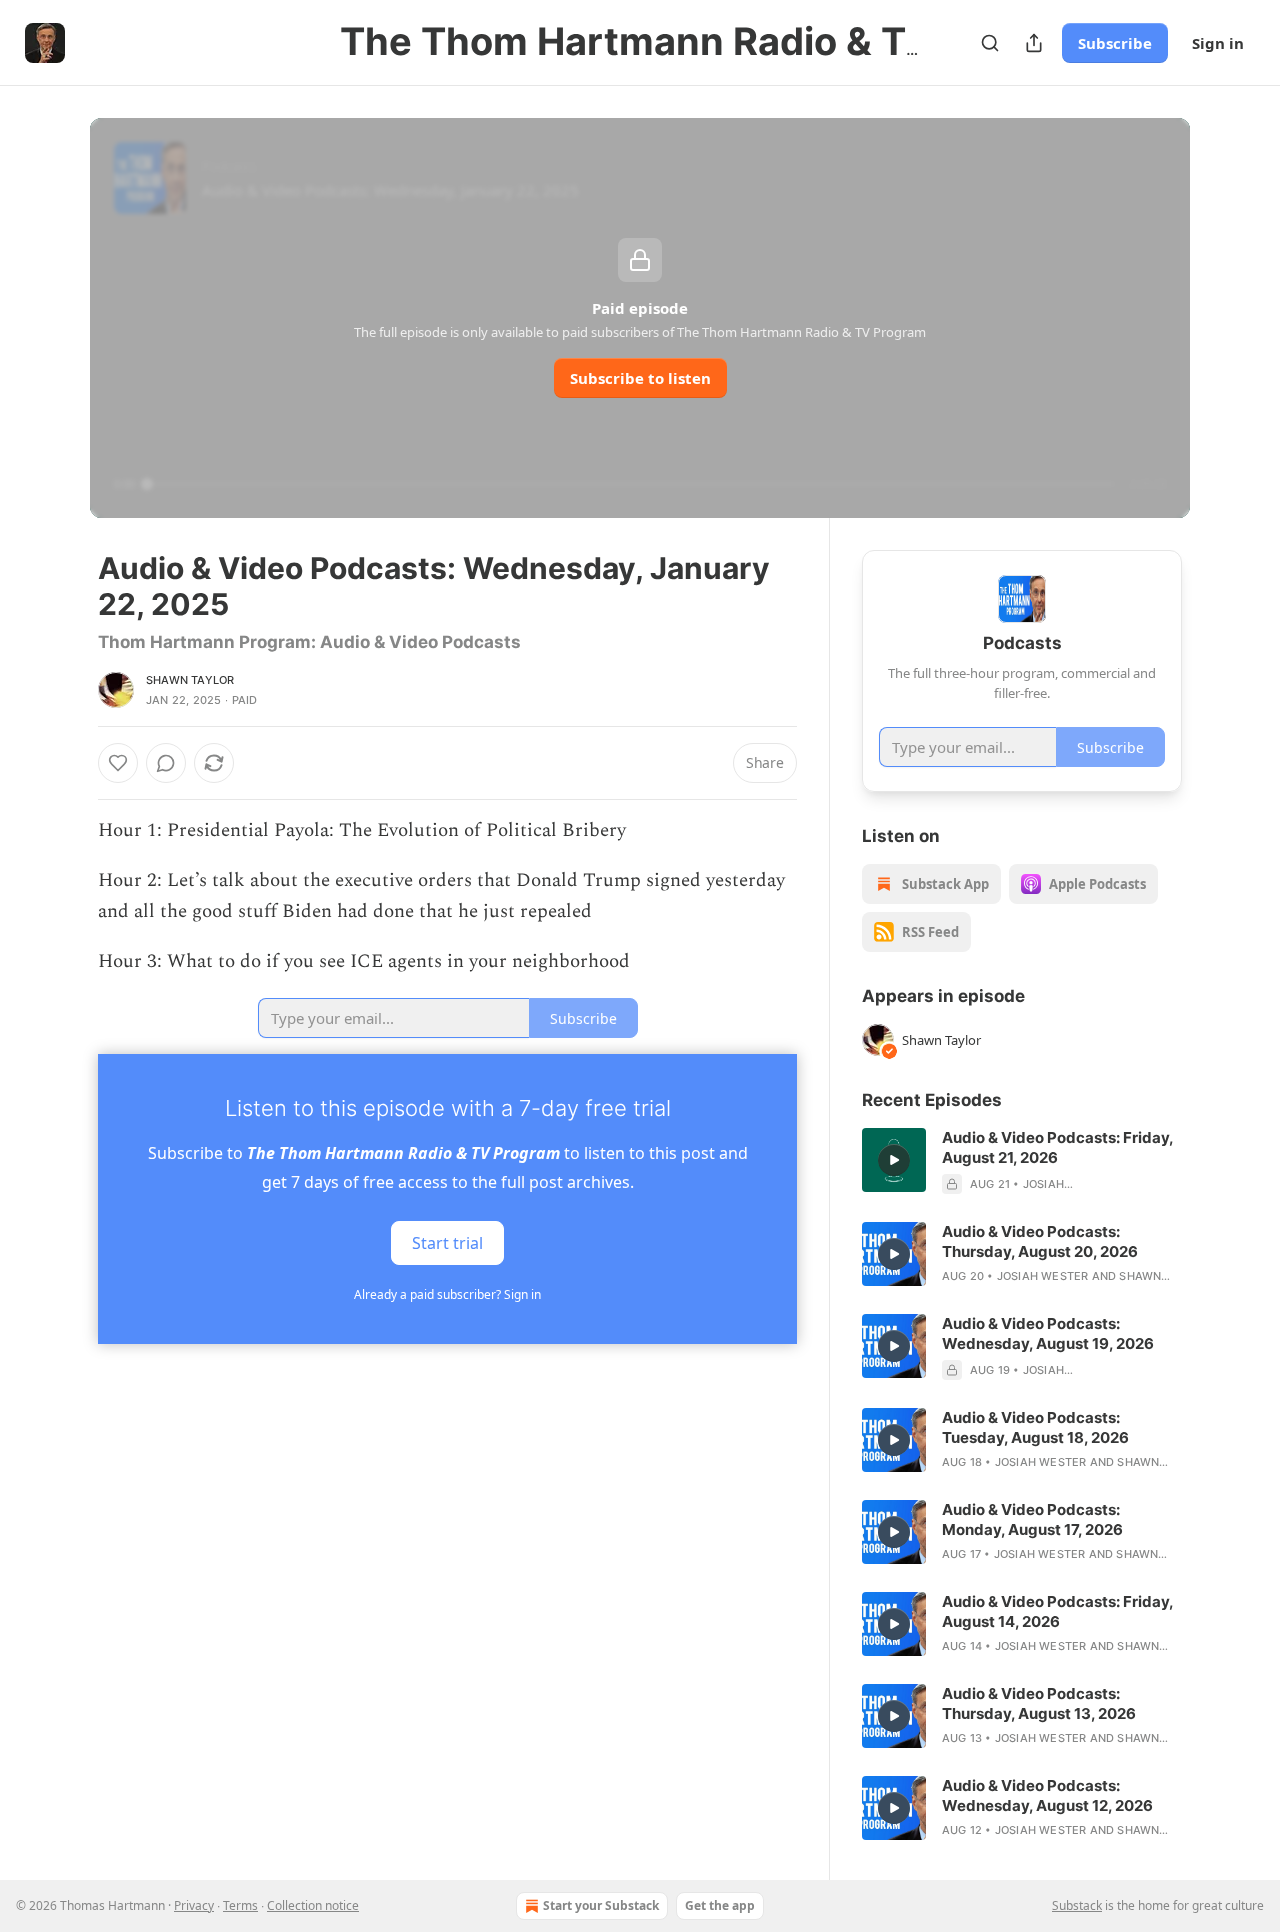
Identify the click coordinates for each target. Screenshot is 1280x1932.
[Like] (118, 763)
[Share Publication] (1034, 43)
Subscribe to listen (640, 378)
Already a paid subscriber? (447, 1294)
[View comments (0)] (166, 763)
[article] (1022, 1161)
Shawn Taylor (190, 680)
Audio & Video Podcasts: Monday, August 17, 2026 (1032, 1519)
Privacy (194, 1905)
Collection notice (313, 1905)
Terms (240, 1905)
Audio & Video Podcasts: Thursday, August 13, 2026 (1039, 1703)
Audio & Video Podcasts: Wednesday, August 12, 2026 (1047, 1795)
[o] (894, 1160)
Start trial (447, 1242)
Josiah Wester (1043, 1276)
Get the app (720, 1905)
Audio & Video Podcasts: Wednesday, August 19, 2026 (1048, 1333)
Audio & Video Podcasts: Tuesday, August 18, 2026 (1035, 1427)
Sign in (1218, 43)
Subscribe (1115, 43)
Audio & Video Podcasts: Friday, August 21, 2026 (1057, 1147)
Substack (1077, 1905)
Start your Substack (601, 1905)
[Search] (990, 43)
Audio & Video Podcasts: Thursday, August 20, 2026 (1040, 1241)
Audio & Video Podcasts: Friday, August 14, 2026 (1057, 1611)
